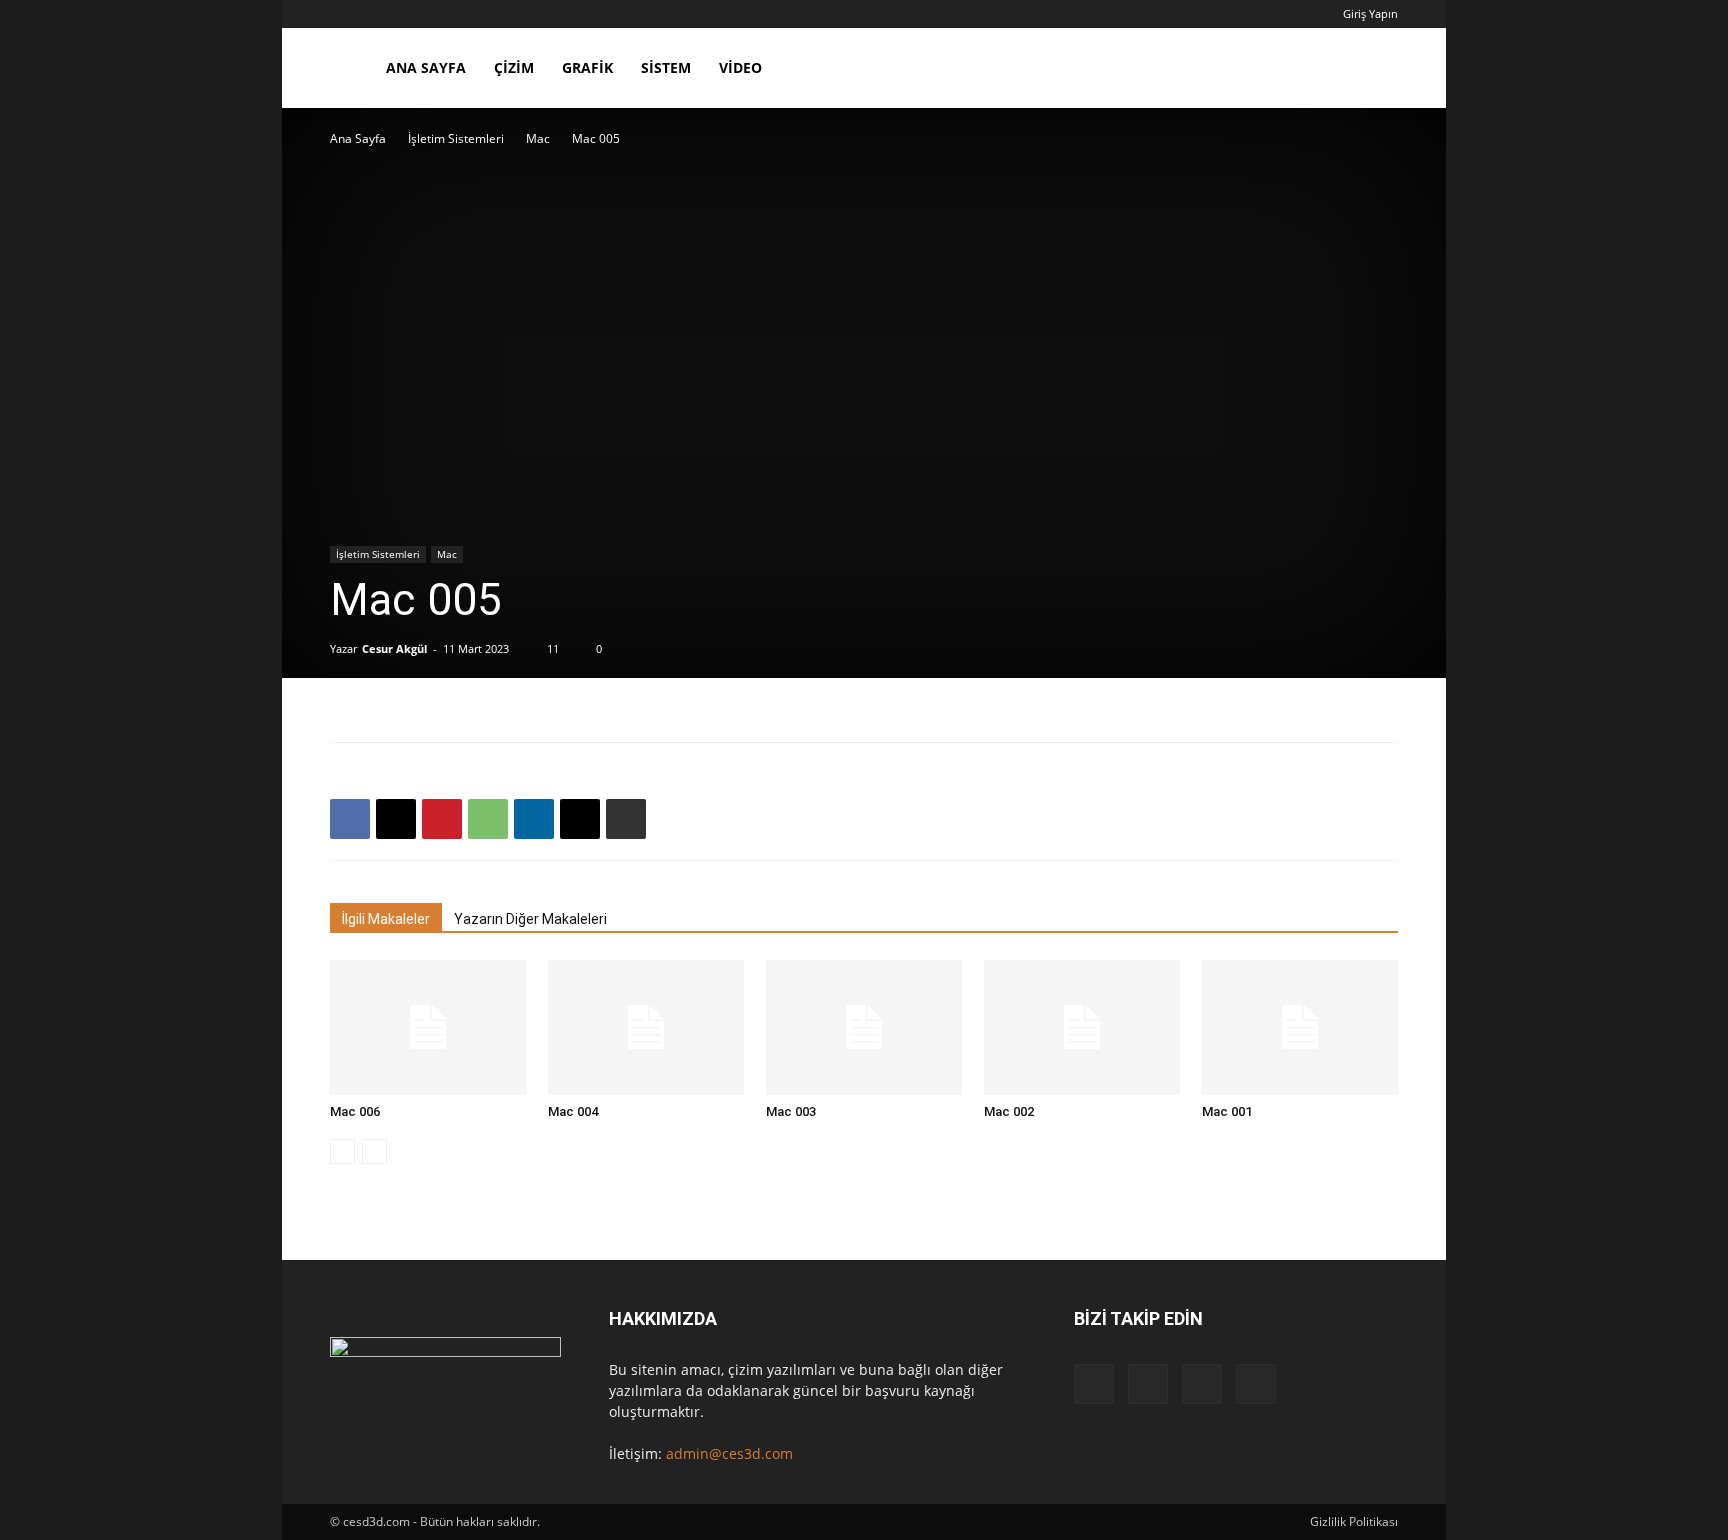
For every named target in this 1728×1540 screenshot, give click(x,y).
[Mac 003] (864, 1027)
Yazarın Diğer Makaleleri (530, 919)
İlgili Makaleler (386, 919)
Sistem (666, 67)
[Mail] (1148, 1384)
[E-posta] (580, 819)
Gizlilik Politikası (1354, 1521)
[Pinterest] (442, 819)
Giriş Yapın (1370, 13)
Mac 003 (791, 1111)
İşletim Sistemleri (456, 138)
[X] (396, 819)
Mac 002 (1009, 1111)
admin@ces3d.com (729, 1453)
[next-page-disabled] (374, 1151)
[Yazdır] (626, 819)
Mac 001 (1227, 1111)
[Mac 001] (1300, 1027)
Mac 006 (355, 1111)
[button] (1374, 69)
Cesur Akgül (394, 648)
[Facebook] (350, 819)
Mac (538, 138)
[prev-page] (342, 1151)
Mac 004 (573, 1111)
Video (740, 67)
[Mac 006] (428, 1027)
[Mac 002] (1082, 1027)
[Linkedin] (534, 819)
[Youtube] (1256, 1384)
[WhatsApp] (488, 819)
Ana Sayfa (426, 67)
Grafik (587, 67)
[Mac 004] (646, 1027)
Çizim (514, 67)
